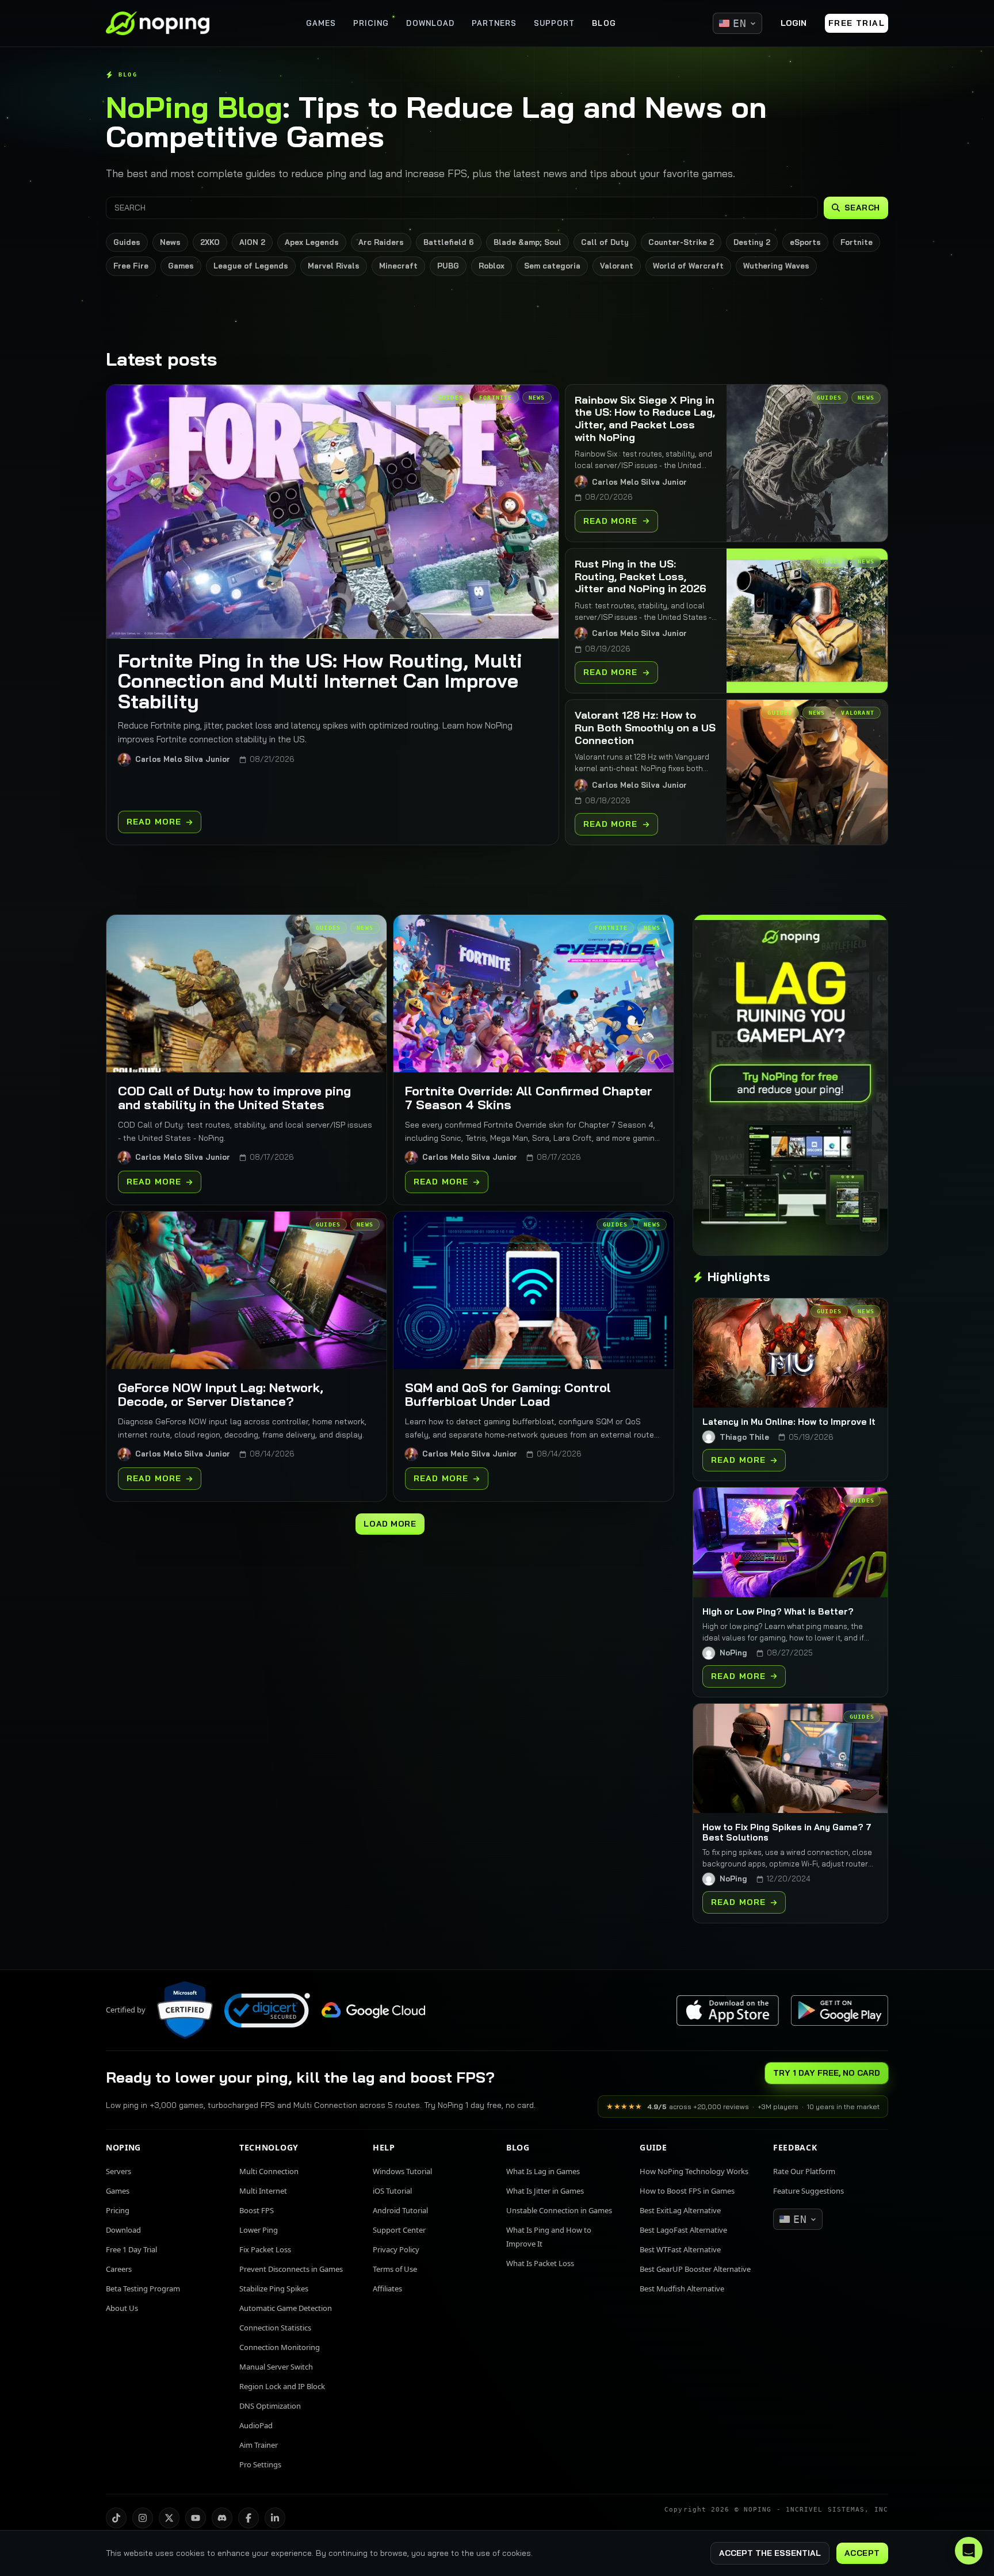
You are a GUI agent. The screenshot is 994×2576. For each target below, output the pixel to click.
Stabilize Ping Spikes (274, 2288)
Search (862, 208)
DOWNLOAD (430, 23)
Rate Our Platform (804, 2171)
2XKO (210, 242)
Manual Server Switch (276, 2367)
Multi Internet (263, 2191)
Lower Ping (259, 2230)
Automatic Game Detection (286, 2308)
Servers (118, 2171)
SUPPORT (554, 23)
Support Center (399, 2230)
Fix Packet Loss (265, 2249)
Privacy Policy (396, 2249)
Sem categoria (552, 266)
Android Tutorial (400, 2210)
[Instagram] (143, 2518)
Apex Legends (312, 242)
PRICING (371, 23)
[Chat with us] (969, 2551)
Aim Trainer (259, 2445)
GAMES (321, 23)
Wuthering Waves (776, 266)
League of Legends (251, 266)
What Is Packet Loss (540, 2263)
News (170, 242)
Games (181, 266)
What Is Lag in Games (543, 2171)
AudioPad (256, 2425)
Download (123, 2230)
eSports (805, 242)
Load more (390, 1524)
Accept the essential (770, 2553)
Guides (127, 242)
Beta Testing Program (143, 2288)
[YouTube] (196, 2518)
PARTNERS (494, 23)
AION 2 (252, 242)
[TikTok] (116, 2518)
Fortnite (857, 242)
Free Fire (131, 266)
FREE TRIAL (857, 23)
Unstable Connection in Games (559, 2210)
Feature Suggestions (808, 2191)
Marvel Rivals (334, 266)
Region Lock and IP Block (282, 2386)
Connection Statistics (275, 2328)
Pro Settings (260, 2464)
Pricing (118, 2210)
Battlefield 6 (449, 242)
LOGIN (794, 23)
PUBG (448, 266)
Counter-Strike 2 (681, 242)
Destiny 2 (752, 242)
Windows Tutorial (402, 2171)
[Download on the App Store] (728, 2010)
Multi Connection (269, 2171)
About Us (122, 2308)
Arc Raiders (381, 242)
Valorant (617, 266)
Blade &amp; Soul (527, 242)
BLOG (604, 23)
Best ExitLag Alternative (680, 2210)
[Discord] (222, 2518)
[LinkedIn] (275, 2518)
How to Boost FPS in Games (687, 2191)
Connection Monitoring (280, 2347)
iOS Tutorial (392, 2191)
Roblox (492, 266)
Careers (119, 2269)
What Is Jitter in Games (545, 2191)
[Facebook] (248, 2518)
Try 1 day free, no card (827, 2073)
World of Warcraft (688, 266)
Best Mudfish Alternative (682, 2288)
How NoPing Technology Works (694, 2171)
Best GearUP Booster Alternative (695, 2269)
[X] (169, 2518)
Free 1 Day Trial (131, 2249)
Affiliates (387, 2288)
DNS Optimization (270, 2406)
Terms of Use (395, 2269)
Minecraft (398, 266)
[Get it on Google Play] (839, 2010)
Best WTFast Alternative (680, 2249)
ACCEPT (862, 2553)
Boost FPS (257, 2210)
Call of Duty (605, 242)
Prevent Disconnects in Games (291, 2269)
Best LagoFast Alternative (683, 2230)
